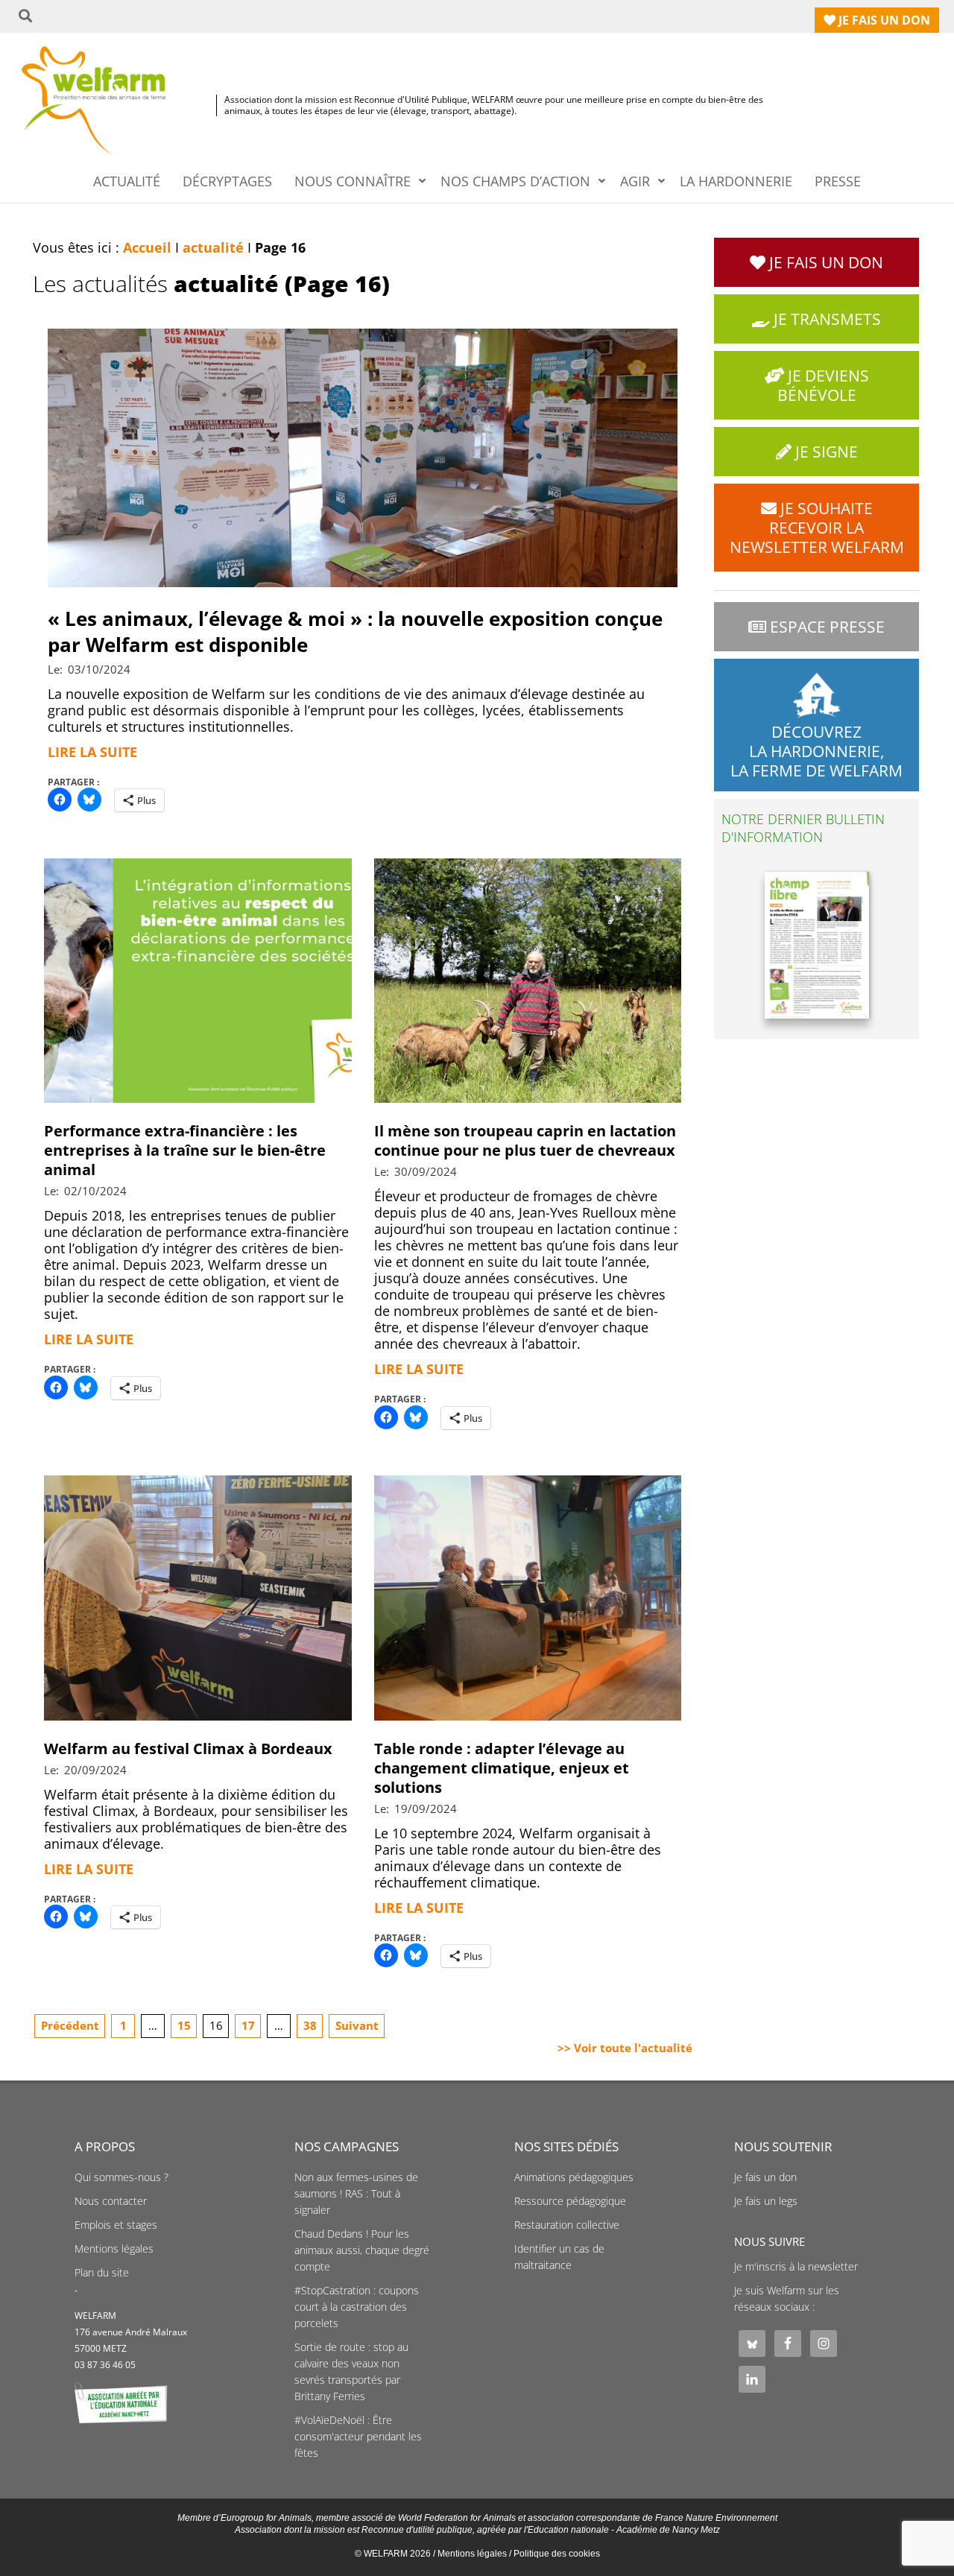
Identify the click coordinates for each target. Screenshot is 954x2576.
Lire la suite (92, 752)
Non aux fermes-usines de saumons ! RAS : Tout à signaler (356, 2194)
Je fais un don (765, 2177)
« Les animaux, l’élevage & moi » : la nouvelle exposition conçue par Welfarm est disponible (355, 632)
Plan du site (102, 2273)
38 (310, 2025)
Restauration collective (567, 2225)
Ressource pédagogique (570, 2201)
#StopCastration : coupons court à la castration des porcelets (357, 2307)
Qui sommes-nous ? (121, 2177)
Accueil (147, 247)
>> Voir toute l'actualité (625, 2048)
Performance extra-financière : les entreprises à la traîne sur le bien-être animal (185, 1150)
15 (184, 2025)
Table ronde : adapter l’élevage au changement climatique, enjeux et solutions (502, 1768)
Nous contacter (111, 2201)
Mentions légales (114, 2249)
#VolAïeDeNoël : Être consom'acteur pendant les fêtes (358, 2437)
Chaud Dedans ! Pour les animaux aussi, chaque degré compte (362, 2250)
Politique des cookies (557, 2554)
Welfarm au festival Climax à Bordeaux (188, 1749)
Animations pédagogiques (574, 2177)
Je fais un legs (766, 2201)
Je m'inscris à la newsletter (796, 2267)
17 (248, 2025)
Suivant (357, 2025)
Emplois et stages (116, 2225)
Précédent (70, 2025)
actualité (213, 247)
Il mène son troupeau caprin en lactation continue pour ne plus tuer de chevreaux (525, 1140)
